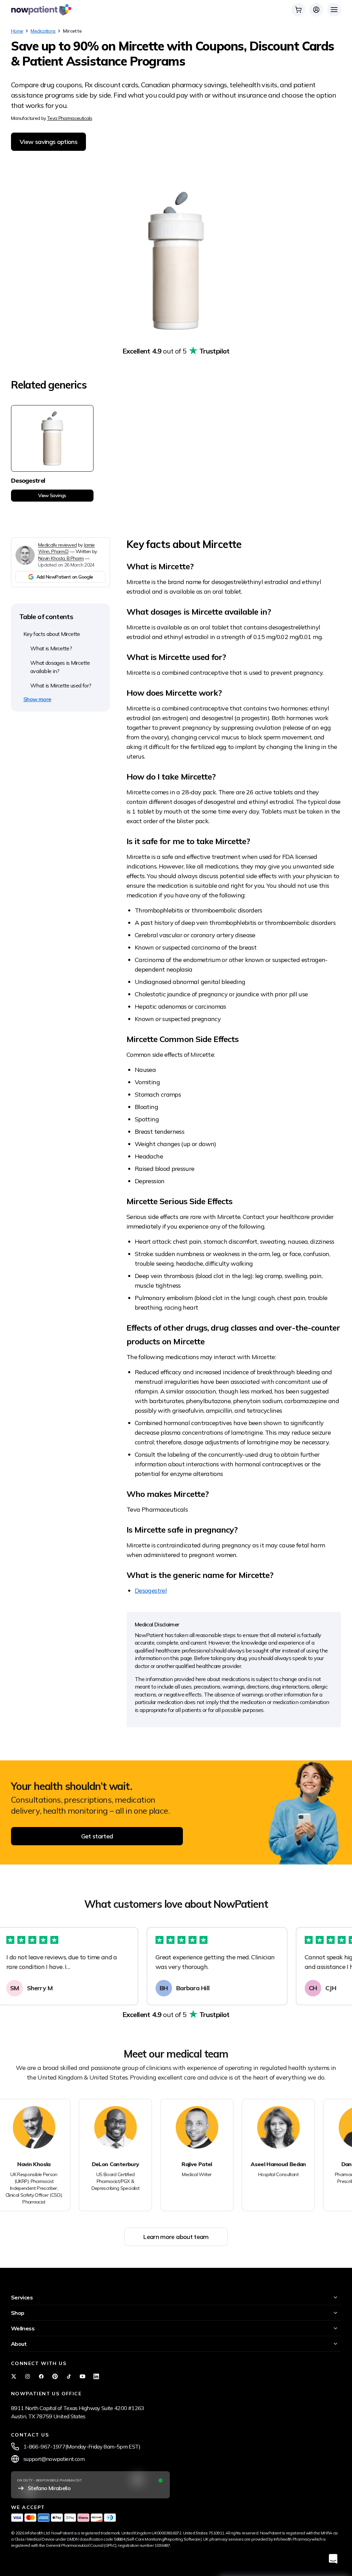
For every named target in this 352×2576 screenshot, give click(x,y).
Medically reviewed (57, 545)
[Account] (316, 10)
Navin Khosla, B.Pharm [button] (61, 558)
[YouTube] (82, 2376)
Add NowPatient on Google (65, 577)
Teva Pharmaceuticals (70, 118)
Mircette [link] (72, 31)
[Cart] (298, 10)
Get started (97, 1836)
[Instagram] (27, 2376)
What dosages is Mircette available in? (60, 667)
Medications (43, 31)
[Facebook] (41, 2376)
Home (17, 31)
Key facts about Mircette (52, 634)
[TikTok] (69, 2376)
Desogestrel (151, 1591)
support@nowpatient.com (54, 2459)
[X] (14, 2376)
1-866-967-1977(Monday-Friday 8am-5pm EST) (82, 2446)
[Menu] (334, 10)
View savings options (48, 142)
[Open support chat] (333, 2559)
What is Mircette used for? (61, 685)
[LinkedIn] (96, 2376)
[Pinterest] (55, 2376)
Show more (37, 699)
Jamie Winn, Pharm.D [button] (67, 548)
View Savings (52, 495)
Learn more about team (176, 2237)
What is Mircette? (51, 648)
